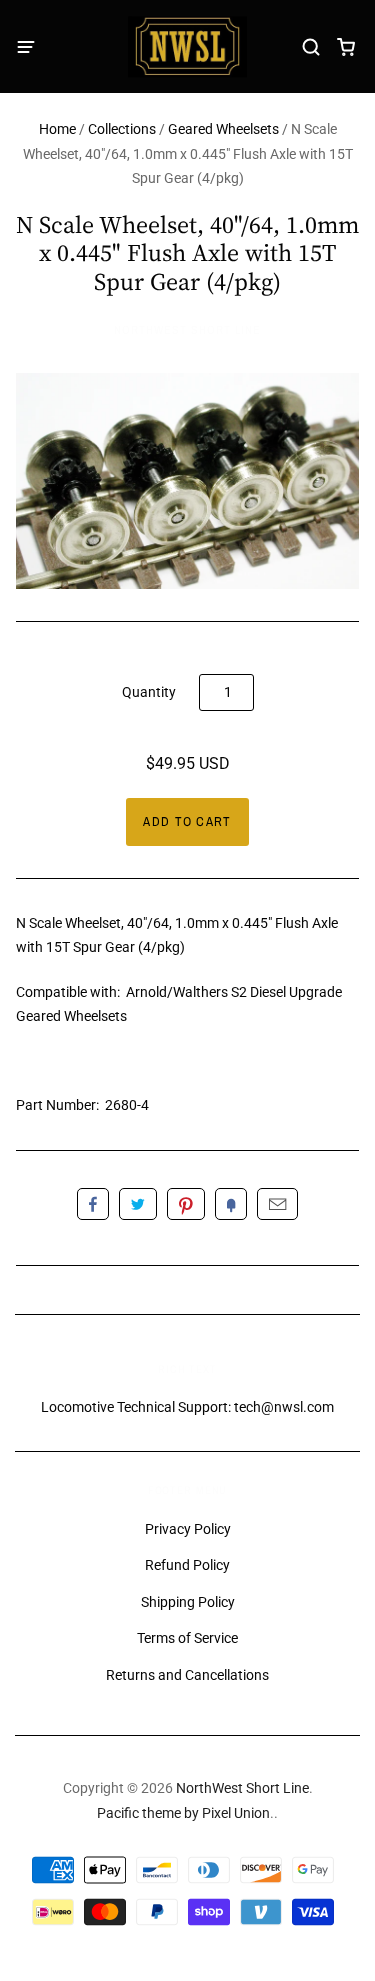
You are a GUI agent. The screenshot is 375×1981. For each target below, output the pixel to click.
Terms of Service (187, 1638)
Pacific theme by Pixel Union (183, 1813)
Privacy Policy (188, 1529)
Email (277, 1204)
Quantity (149, 692)
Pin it (186, 1204)
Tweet (138, 1204)
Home (57, 129)
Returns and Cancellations (187, 1675)
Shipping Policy (188, 1602)
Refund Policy (187, 1565)
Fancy (231, 1204)
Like (93, 1204)
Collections (122, 129)
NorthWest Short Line (187, 330)
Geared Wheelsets (223, 129)
